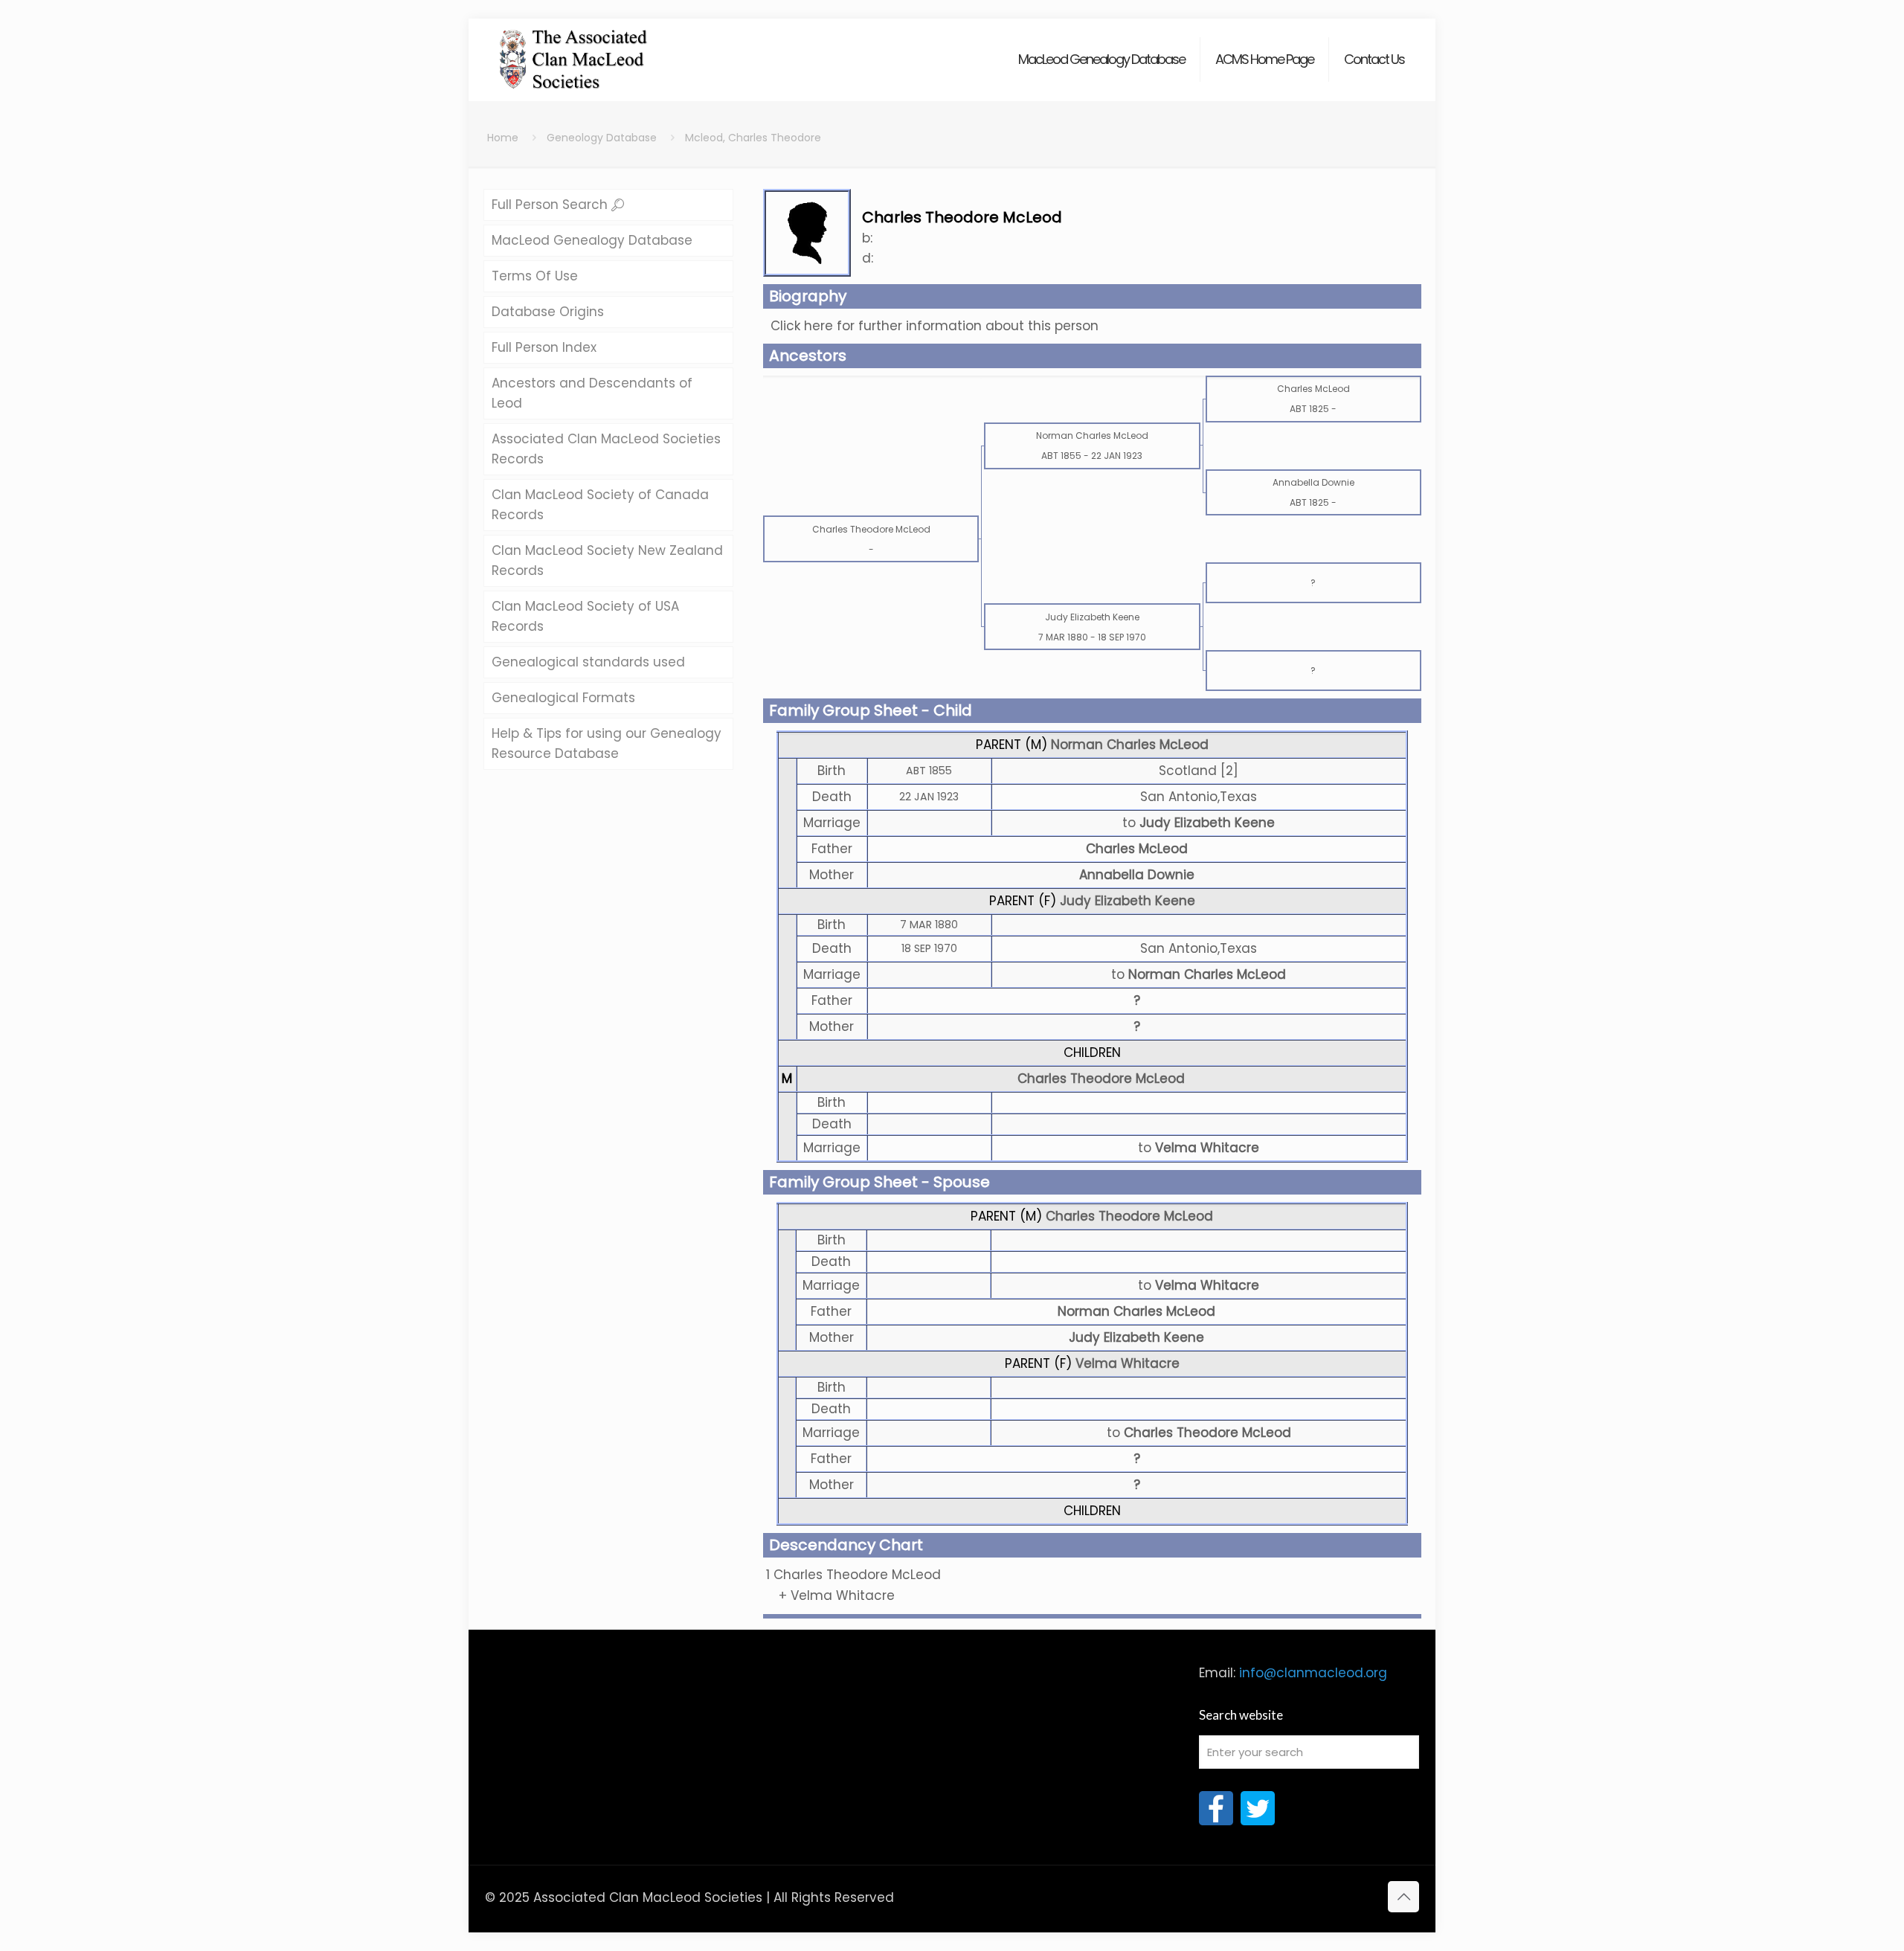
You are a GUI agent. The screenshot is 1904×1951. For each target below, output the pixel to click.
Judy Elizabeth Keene (1128, 901)
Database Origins (548, 312)
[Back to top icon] (1403, 1897)
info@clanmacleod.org (1313, 1673)
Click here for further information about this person (935, 326)
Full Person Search (551, 205)
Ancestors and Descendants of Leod (592, 393)
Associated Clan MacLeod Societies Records (606, 449)
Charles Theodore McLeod (1101, 1079)
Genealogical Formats (563, 698)
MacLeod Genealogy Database (592, 240)
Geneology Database (602, 138)
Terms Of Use (535, 276)
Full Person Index (544, 347)
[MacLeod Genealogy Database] (574, 52)
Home (503, 138)
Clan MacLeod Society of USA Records (585, 616)
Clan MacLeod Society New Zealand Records (607, 560)
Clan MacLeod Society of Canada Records (600, 505)
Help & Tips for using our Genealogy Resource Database (607, 743)
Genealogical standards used (588, 662)
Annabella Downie (1137, 875)
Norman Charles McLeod (1130, 745)
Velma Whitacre (1128, 1363)
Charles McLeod (1137, 849)
